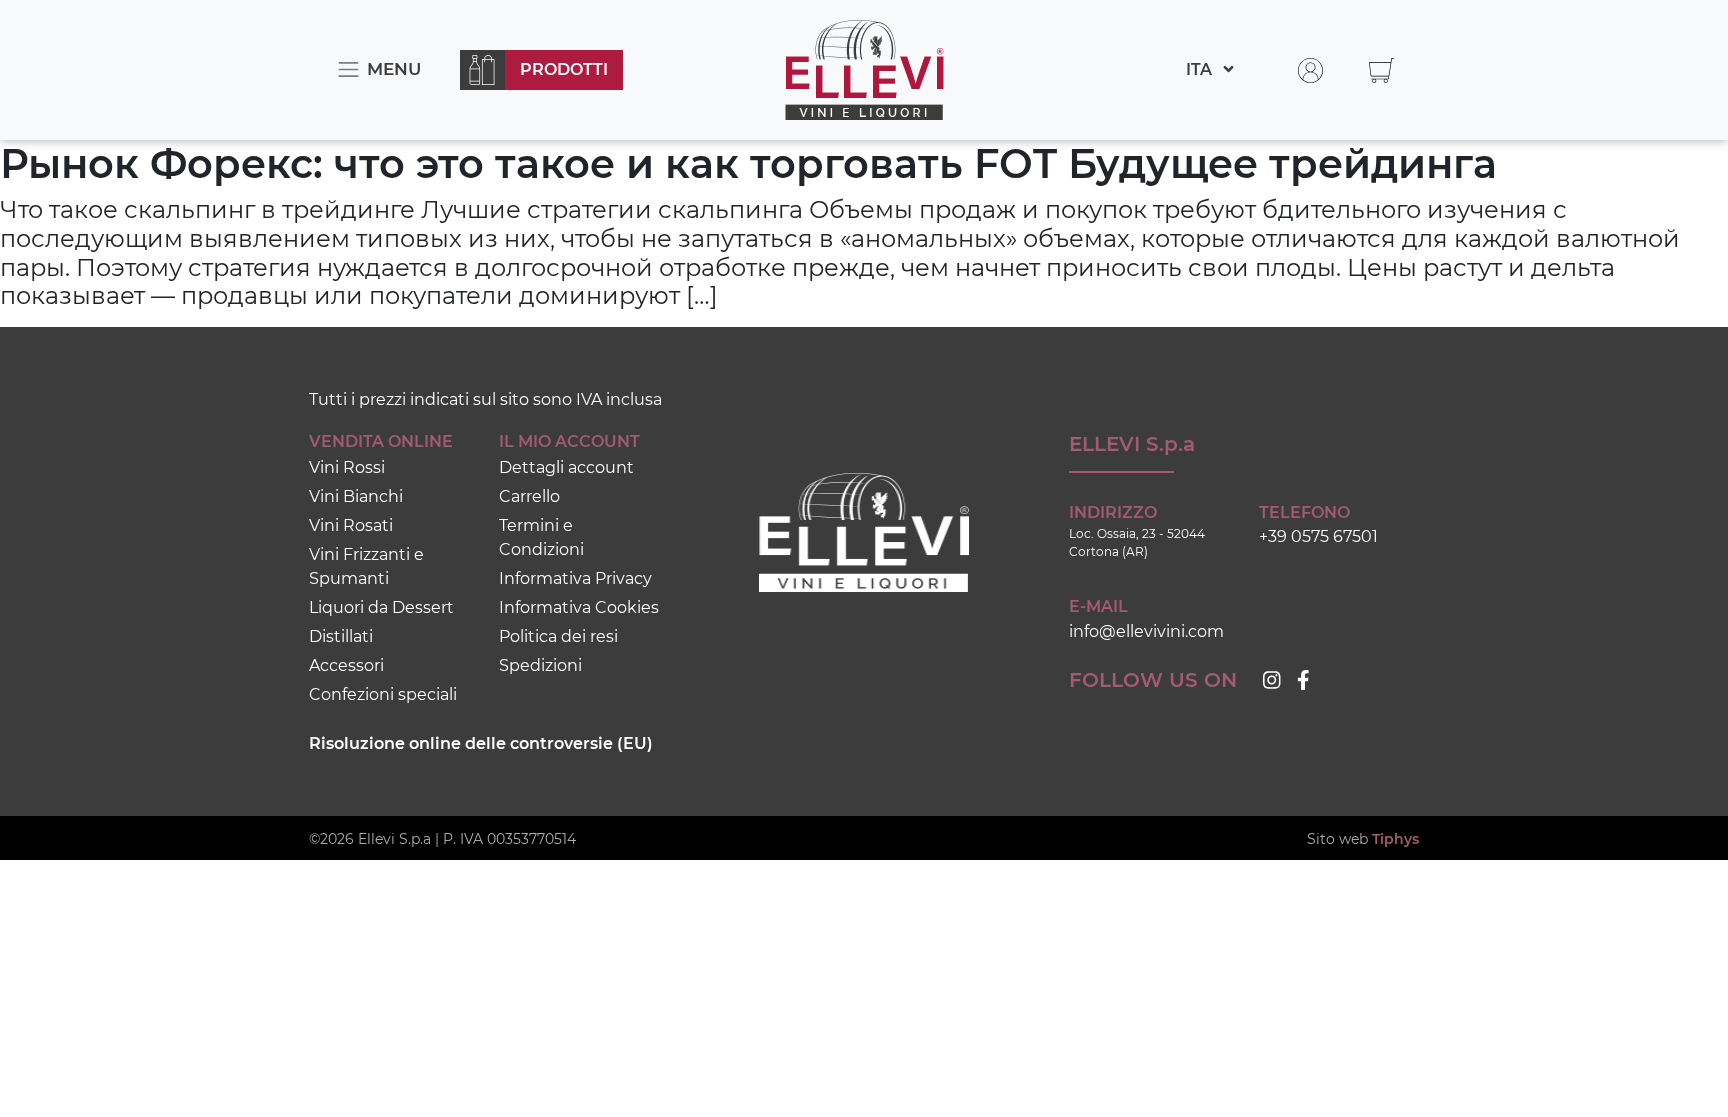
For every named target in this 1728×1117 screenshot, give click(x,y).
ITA (1201, 69)
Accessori (346, 665)
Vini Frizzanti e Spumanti (366, 566)
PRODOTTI (564, 69)
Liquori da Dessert (381, 607)
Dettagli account (566, 467)
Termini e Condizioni (541, 537)
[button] (1381, 69)
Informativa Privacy (575, 578)
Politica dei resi (558, 636)
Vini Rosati (351, 525)
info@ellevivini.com (1146, 631)
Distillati (341, 636)
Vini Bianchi (356, 496)
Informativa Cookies (579, 607)
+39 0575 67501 (1318, 536)
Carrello (529, 496)
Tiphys (1395, 839)
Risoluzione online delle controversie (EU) (481, 743)
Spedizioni (540, 665)
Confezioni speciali (383, 694)
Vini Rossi (347, 467)
